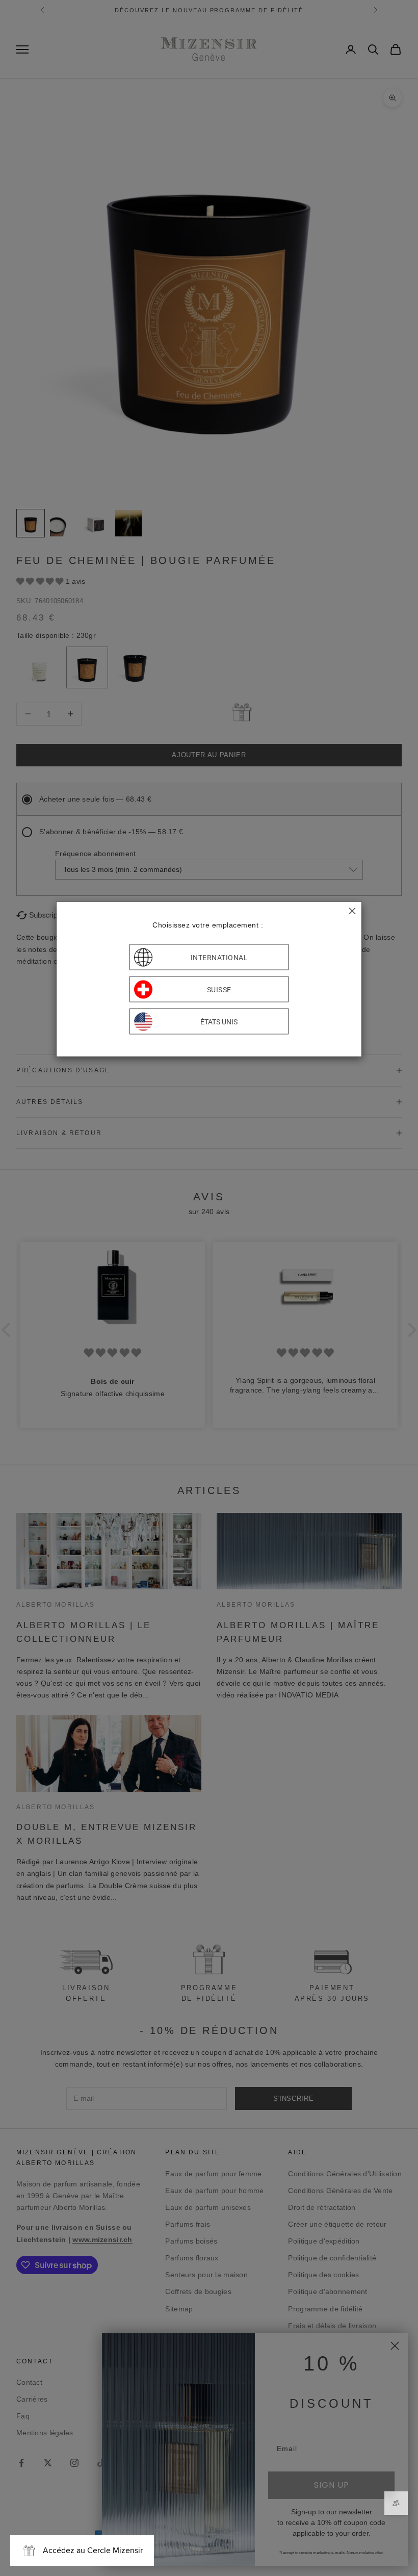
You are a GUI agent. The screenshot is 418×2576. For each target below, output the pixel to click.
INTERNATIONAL (219, 957)
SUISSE (219, 989)
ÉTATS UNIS (219, 1021)
